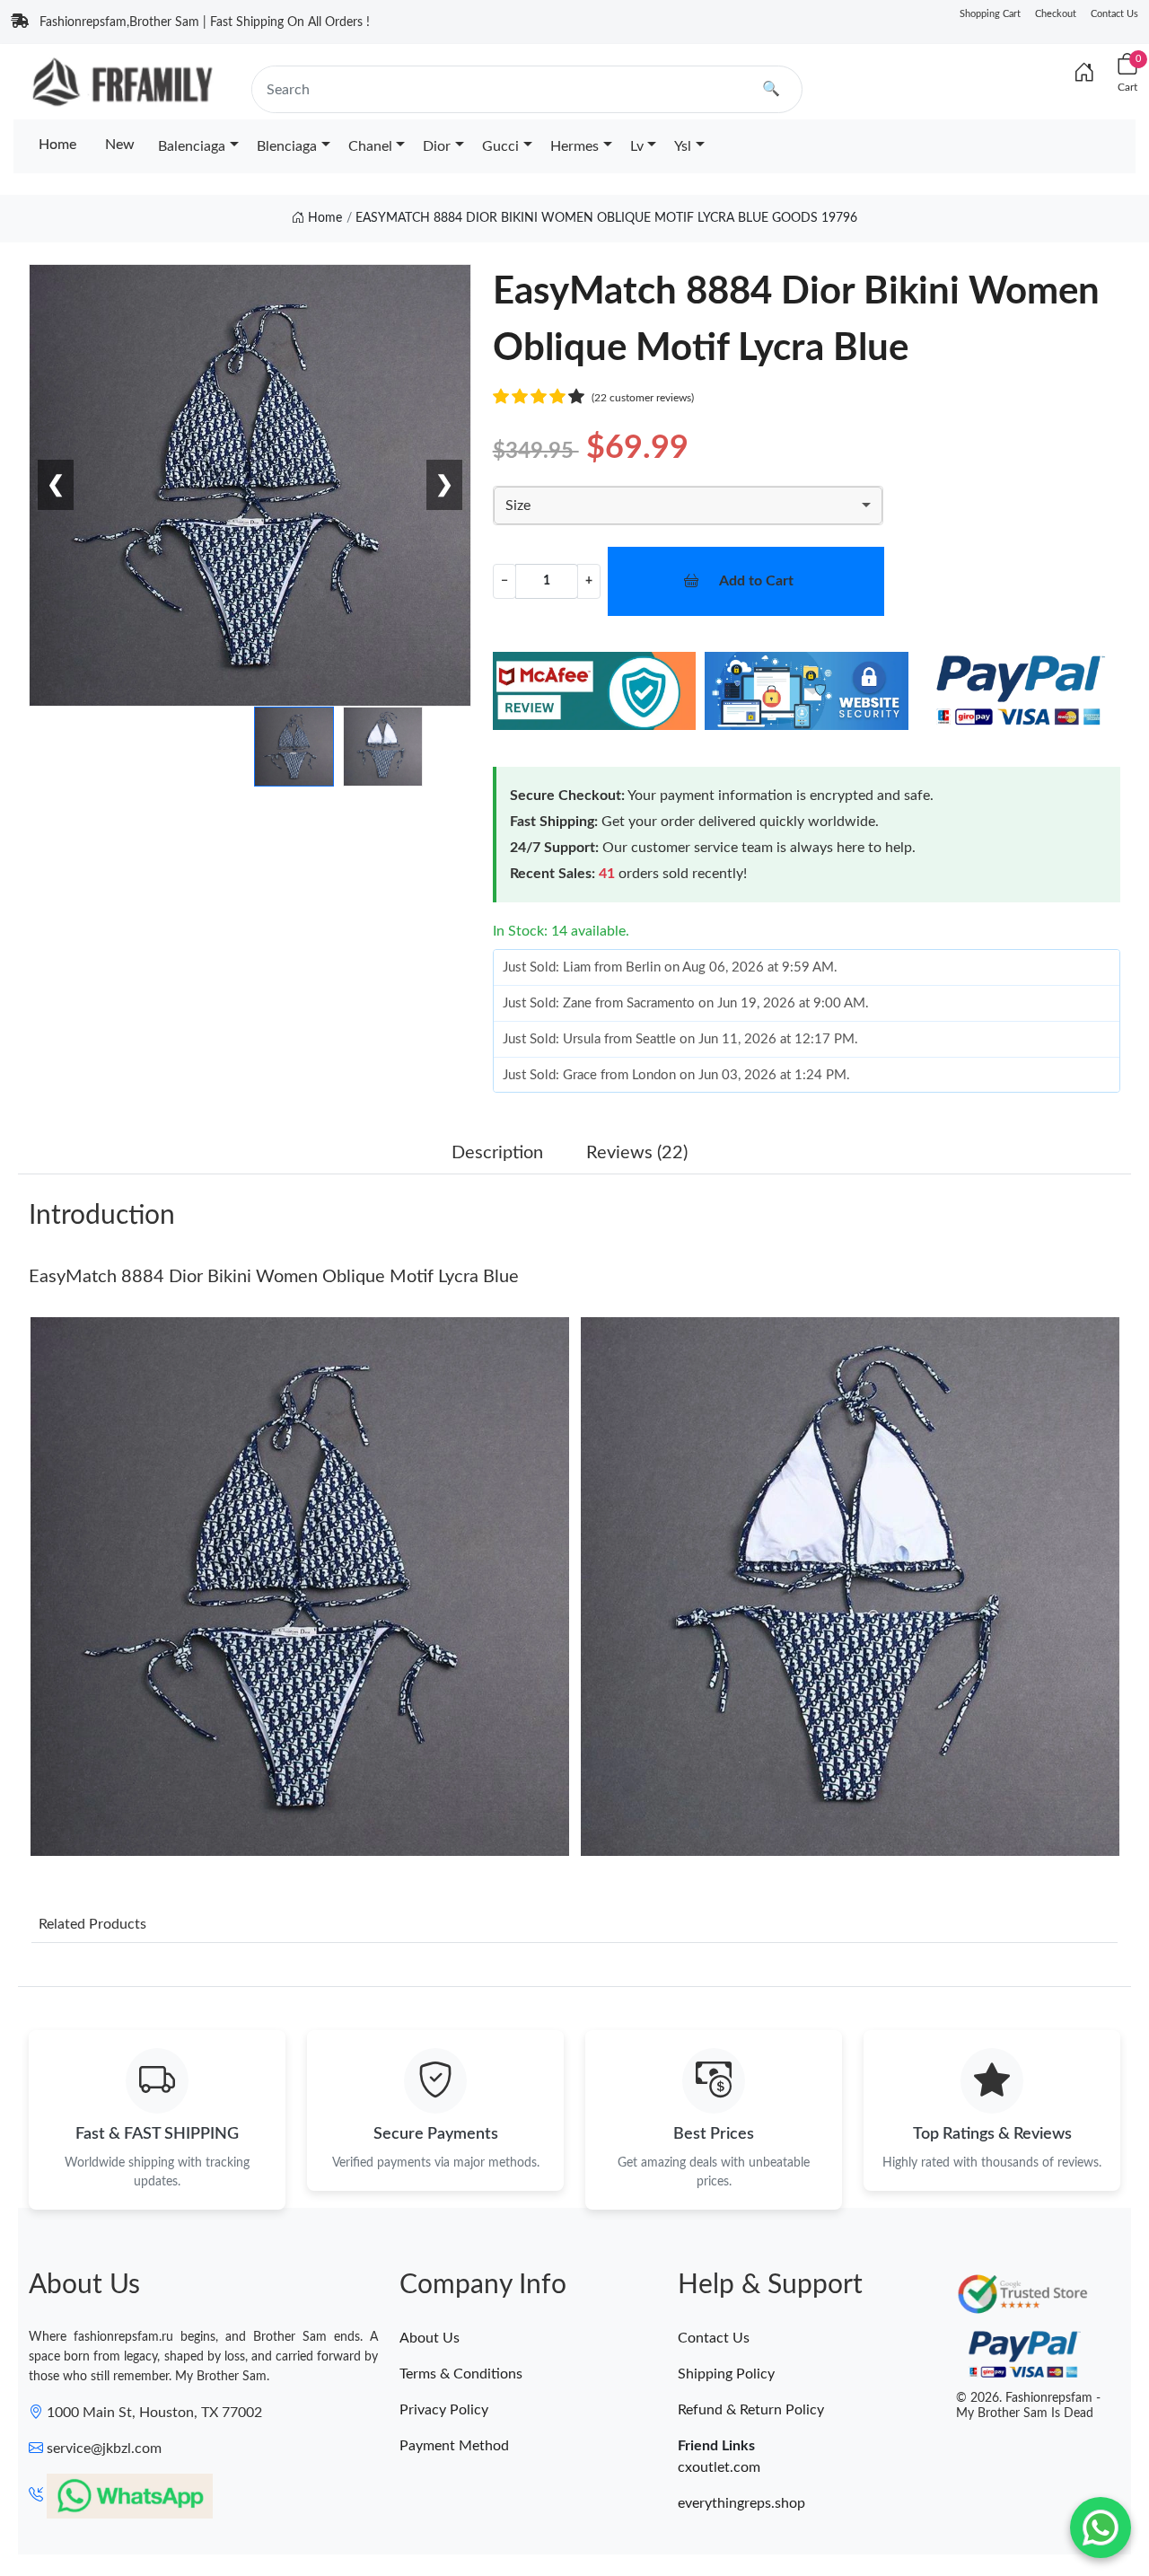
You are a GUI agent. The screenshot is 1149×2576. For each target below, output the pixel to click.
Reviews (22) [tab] (637, 1153)
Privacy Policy (444, 2410)
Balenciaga (192, 146)
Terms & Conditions (461, 2374)
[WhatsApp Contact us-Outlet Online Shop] (1101, 2528)
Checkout (1056, 14)
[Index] (1084, 74)
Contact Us (1114, 14)
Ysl (683, 146)
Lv (637, 146)
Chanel (370, 146)
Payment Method (454, 2446)
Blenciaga (287, 146)
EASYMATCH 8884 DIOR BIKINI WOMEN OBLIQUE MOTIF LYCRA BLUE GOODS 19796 (606, 218)
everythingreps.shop (741, 2503)
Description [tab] (497, 1153)
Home (57, 145)
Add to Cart (756, 581)
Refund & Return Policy (751, 2410)
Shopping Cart (990, 14)
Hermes (574, 146)
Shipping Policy (726, 2374)
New (120, 145)
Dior (437, 146)
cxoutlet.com (719, 2467)
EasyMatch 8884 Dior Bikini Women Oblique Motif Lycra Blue (274, 1277)
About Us (430, 2338)
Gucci (500, 146)
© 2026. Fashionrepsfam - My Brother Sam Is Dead (1028, 2406)
